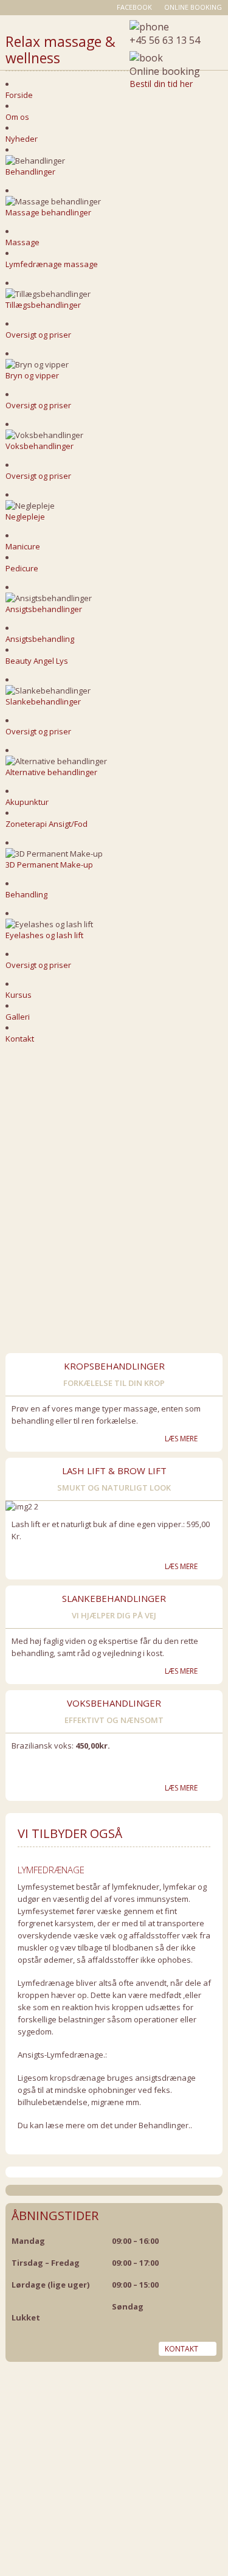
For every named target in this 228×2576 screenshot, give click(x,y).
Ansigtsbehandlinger (44, 609)
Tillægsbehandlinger (43, 305)
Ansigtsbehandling (40, 639)
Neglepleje (25, 517)
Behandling (26, 894)
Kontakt (20, 1039)
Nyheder (22, 139)
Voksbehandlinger (40, 446)
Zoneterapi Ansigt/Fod (47, 824)
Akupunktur (27, 802)
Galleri (18, 1017)
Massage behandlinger (48, 212)
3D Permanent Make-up (49, 865)
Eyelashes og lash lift (44, 935)
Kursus (19, 995)
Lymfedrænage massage (52, 264)
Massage (22, 242)
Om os (17, 117)
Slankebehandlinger (43, 701)
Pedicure (22, 568)
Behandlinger (30, 172)
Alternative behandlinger (51, 772)
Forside (19, 95)
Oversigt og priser (38, 335)
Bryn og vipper (32, 375)
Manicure (23, 546)
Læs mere (181, 1439)
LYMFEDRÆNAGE (51, 1870)
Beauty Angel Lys (37, 661)
